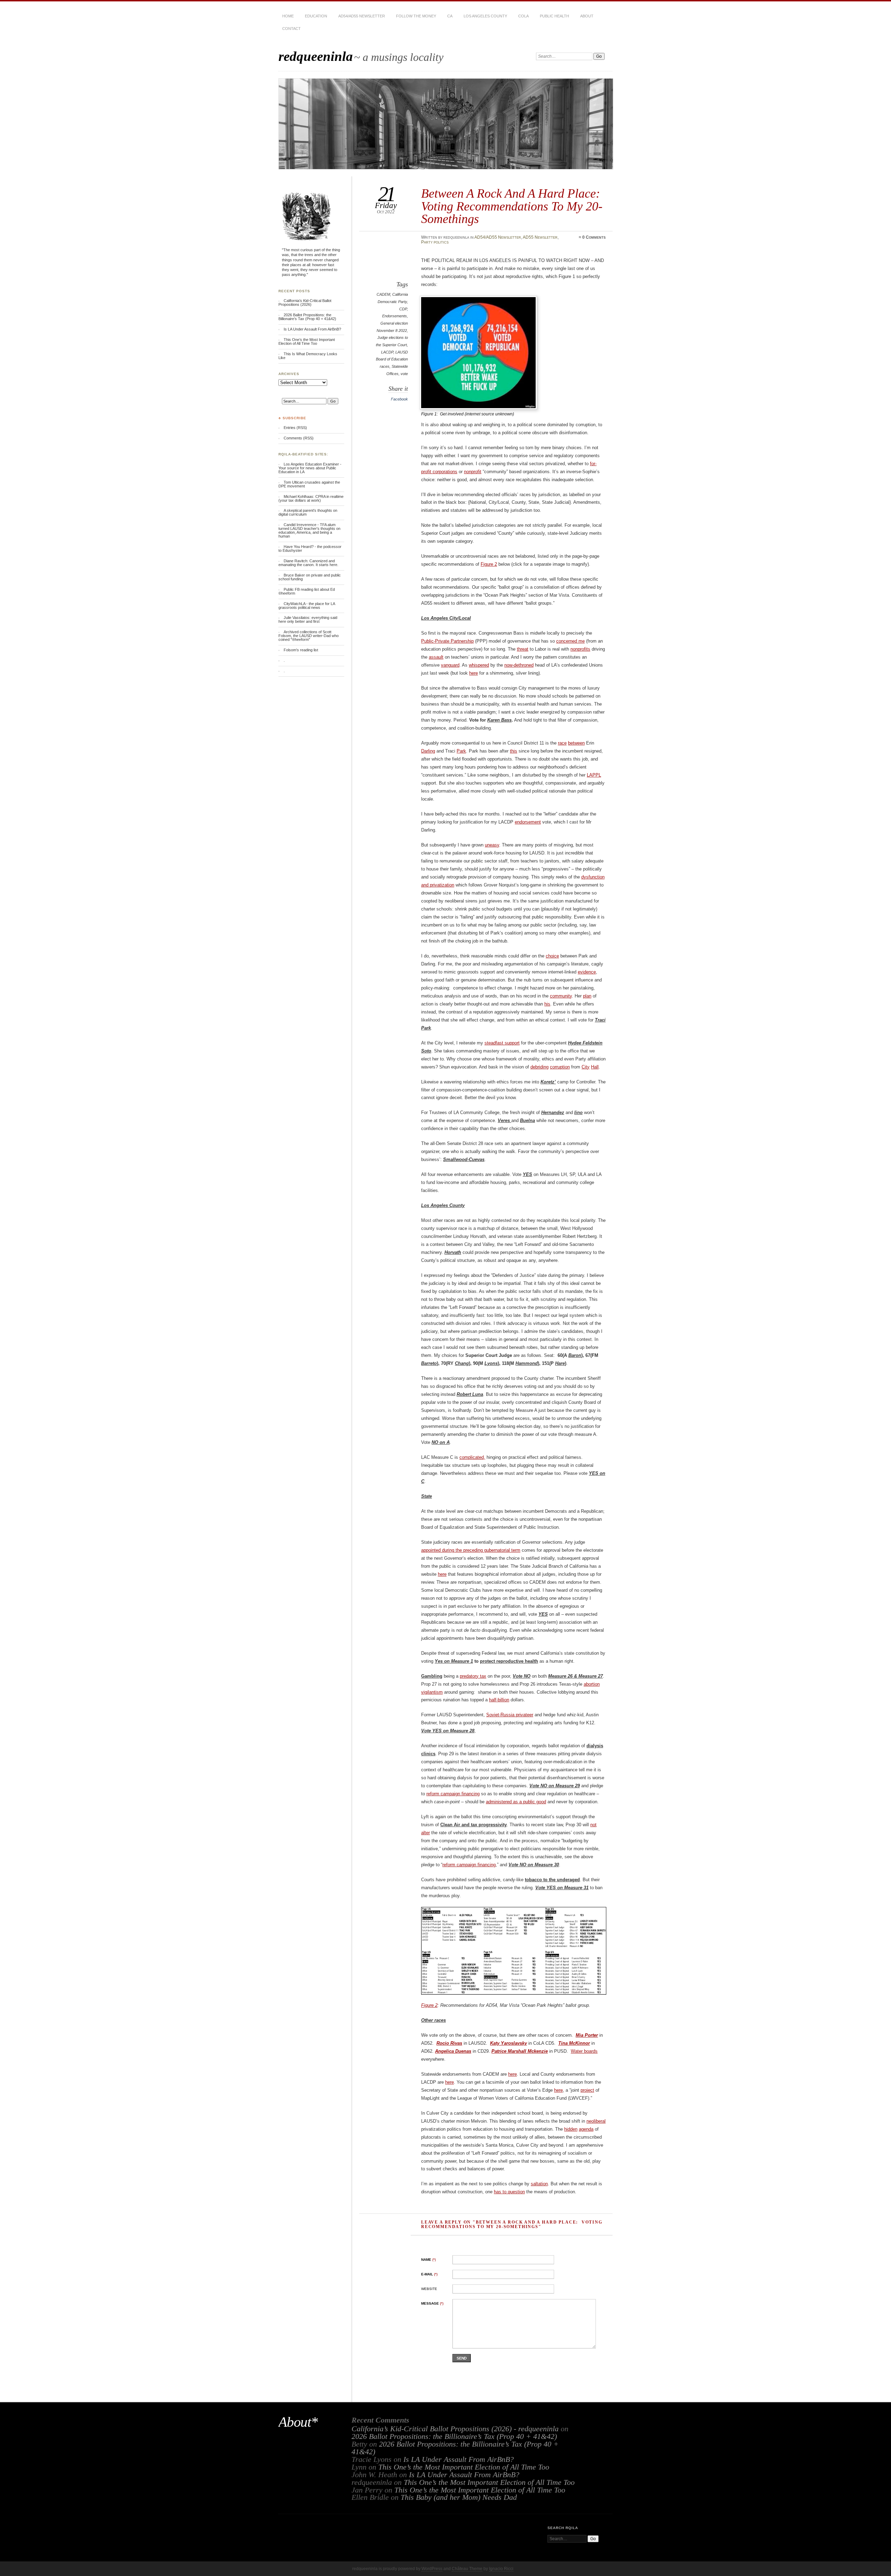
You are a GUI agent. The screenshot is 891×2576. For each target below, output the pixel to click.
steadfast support (502, 1043)
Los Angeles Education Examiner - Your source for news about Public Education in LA (310, 468)
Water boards (584, 2051)
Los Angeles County (485, 16)
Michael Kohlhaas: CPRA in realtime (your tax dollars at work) (311, 498)
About (587, 16)
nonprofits (580, 649)
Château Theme (467, 2569)
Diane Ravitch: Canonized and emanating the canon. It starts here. (308, 563)
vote (404, 374)
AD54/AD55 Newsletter (362, 16)
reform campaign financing (453, 1794)
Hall (595, 1067)
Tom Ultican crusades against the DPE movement (309, 484)
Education (316, 16)
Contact (291, 29)
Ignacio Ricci (501, 2569)
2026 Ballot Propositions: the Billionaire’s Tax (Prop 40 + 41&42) (307, 317)
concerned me (570, 641)
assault (436, 657)
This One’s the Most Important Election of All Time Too (307, 341)
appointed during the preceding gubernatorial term (471, 1550)
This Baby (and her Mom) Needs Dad (459, 2497)
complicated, (472, 1457)
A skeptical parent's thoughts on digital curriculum (308, 512)
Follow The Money (416, 16)
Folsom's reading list (301, 650)
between (576, 743)
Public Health (554, 16)
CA (450, 16)
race (562, 743)
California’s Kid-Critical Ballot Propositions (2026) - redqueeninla (455, 2429)
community (561, 996)
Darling (428, 751)
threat (523, 649)
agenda (586, 2129)
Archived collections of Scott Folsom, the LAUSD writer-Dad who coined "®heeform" (309, 636)
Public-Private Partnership (447, 641)
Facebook (399, 399)
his (547, 1004)
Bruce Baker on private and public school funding (310, 577)
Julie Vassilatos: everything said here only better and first (308, 619)
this (514, 751)
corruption (560, 1067)
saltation (539, 2184)
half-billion (499, 1700)
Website (429, 2289)
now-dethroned (519, 665)
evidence (587, 972)
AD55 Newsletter (540, 237)
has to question (509, 2192)
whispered (479, 665)
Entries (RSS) (295, 428)
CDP (403, 309)
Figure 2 (489, 564)
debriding (539, 1067)
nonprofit (473, 472)
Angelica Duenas (453, 2051)
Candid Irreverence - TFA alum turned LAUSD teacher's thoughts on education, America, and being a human (309, 530)
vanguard (450, 665)
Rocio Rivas (449, 2043)
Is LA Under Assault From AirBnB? (312, 329)
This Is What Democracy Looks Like (308, 356)
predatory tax (473, 1676)
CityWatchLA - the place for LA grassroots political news (307, 606)
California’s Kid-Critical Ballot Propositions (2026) (305, 303)
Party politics (435, 242)
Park (461, 751)
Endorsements (395, 316)
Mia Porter (587, 2035)
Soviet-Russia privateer (510, 1715)
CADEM (383, 294)
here (474, 673)
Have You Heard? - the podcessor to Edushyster (310, 548)
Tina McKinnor (574, 2043)
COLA (523, 16)
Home (288, 16)
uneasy (492, 845)
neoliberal (596, 2121)
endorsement (528, 822)
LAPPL (594, 775)
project (587, 2090)
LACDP (387, 352)
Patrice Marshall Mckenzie (520, 2051)
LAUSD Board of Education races (392, 359)
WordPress (432, 2569)
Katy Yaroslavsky (508, 2043)
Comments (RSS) (299, 438)
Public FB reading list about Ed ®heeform (307, 591)
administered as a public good (516, 1802)
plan (587, 996)
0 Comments (594, 237)
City (586, 1067)
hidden (571, 2129)
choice (552, 956)
